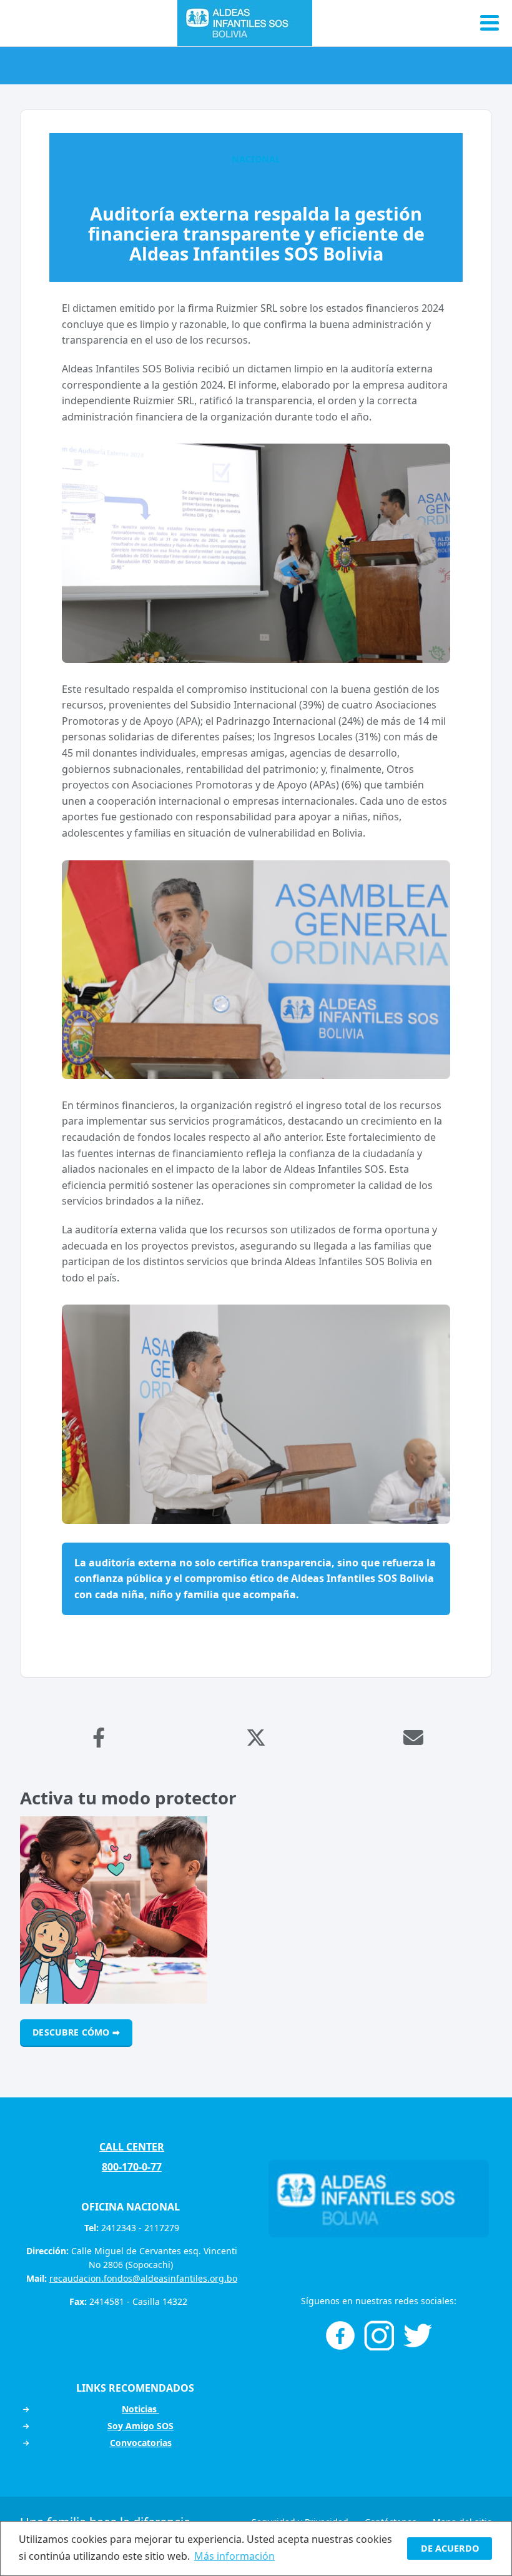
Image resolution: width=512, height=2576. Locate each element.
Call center (132, 2147)
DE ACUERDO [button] (450, 2548)
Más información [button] (234, 2556)
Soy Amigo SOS (140, 2426)
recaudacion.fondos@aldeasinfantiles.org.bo (143, 2278)
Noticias (140, 2409)
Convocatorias (141, 2443)
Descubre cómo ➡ (76, 2032)
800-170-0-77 (132, 2167)
